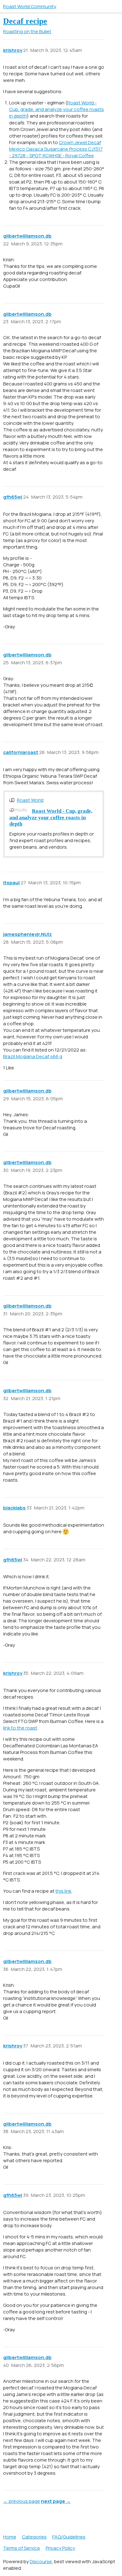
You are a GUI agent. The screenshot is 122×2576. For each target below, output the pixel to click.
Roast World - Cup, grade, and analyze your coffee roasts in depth (56, 109)
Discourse (41, 2561)
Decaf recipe (25, 21)
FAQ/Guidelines (69, 2537)
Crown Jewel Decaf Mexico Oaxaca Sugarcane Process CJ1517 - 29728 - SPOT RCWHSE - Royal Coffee (56, 149)
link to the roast (20, 1728)
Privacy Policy (60, 2548)
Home (10, 2537)
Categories (34, 2537)
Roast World (30, 800)
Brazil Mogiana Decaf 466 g (33, 1056)
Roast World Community (30, 6)
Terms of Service (22, 2548)
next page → (56, 2501)
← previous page (22, 2501)
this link (63, 1891)
